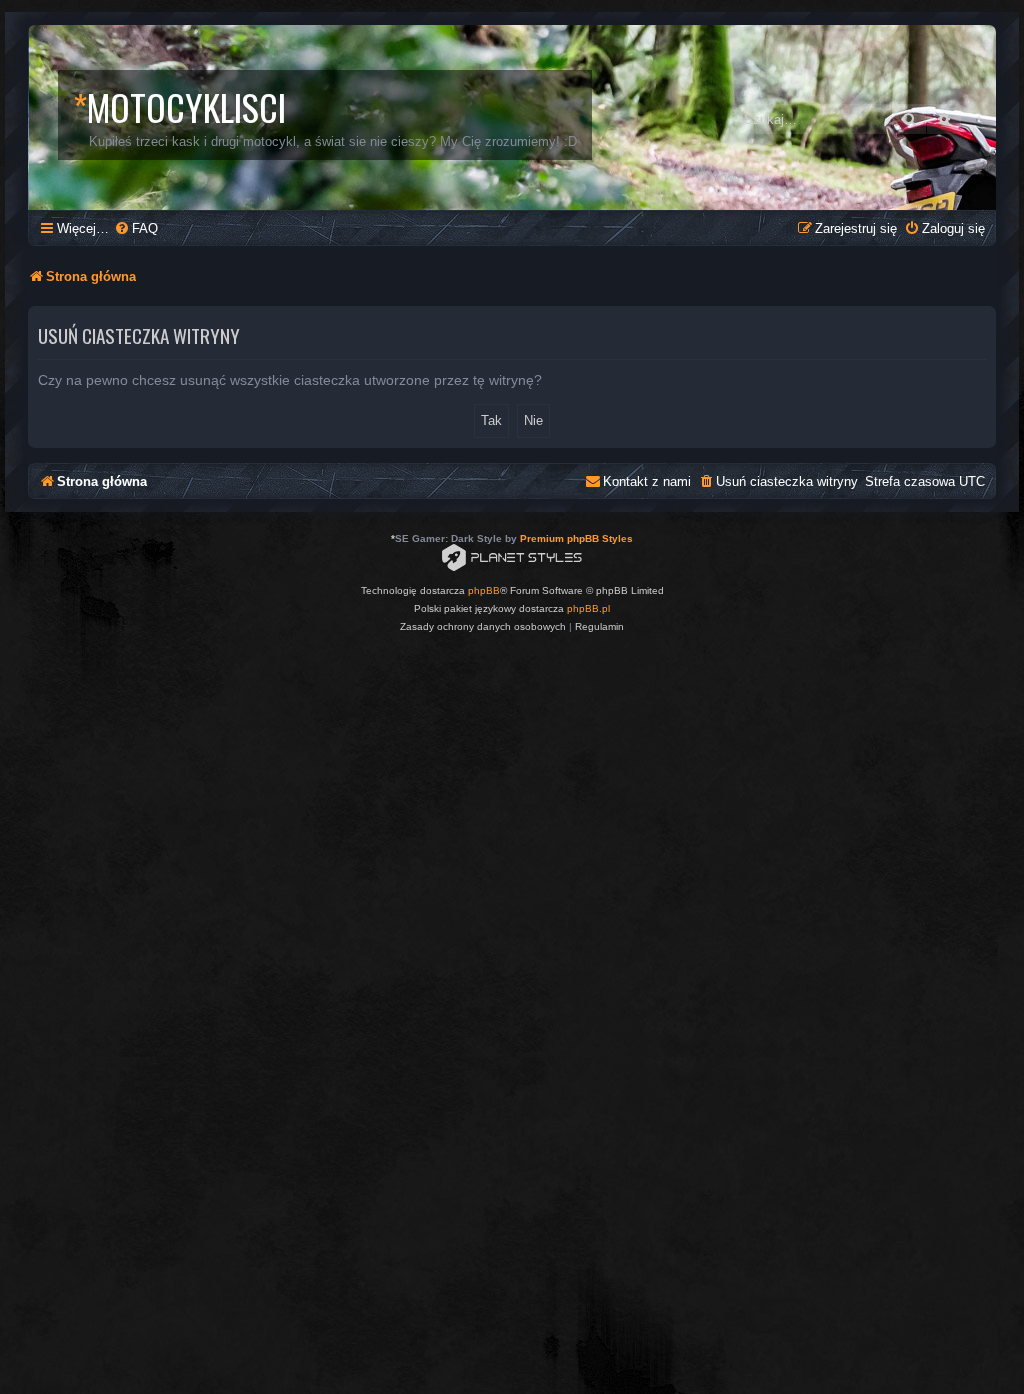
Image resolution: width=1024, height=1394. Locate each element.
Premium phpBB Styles (576, 538)
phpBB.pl (588, 608)
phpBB (484, 590)
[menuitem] (136, 228)
